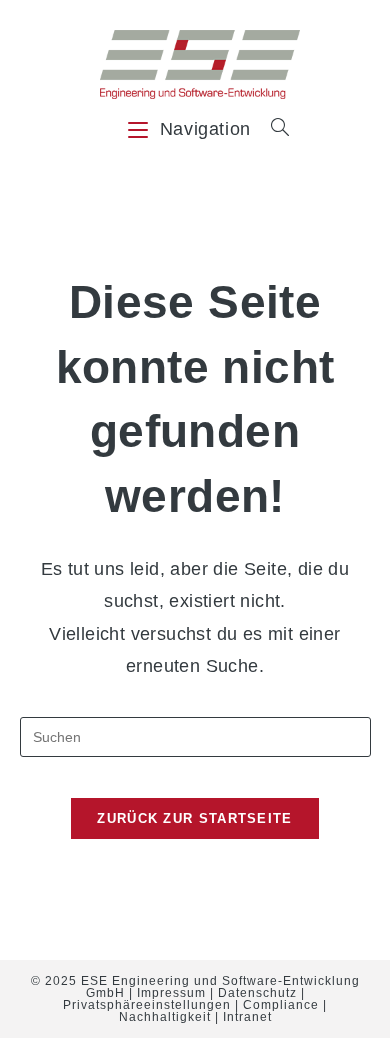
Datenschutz (257, 993)
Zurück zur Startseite (194, 818)
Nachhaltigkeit (165, 1017)
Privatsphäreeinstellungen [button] (147, 1005)
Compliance (281, 1005)
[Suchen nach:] (273, 129)
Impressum (171, 993)
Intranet (247, 1017)
